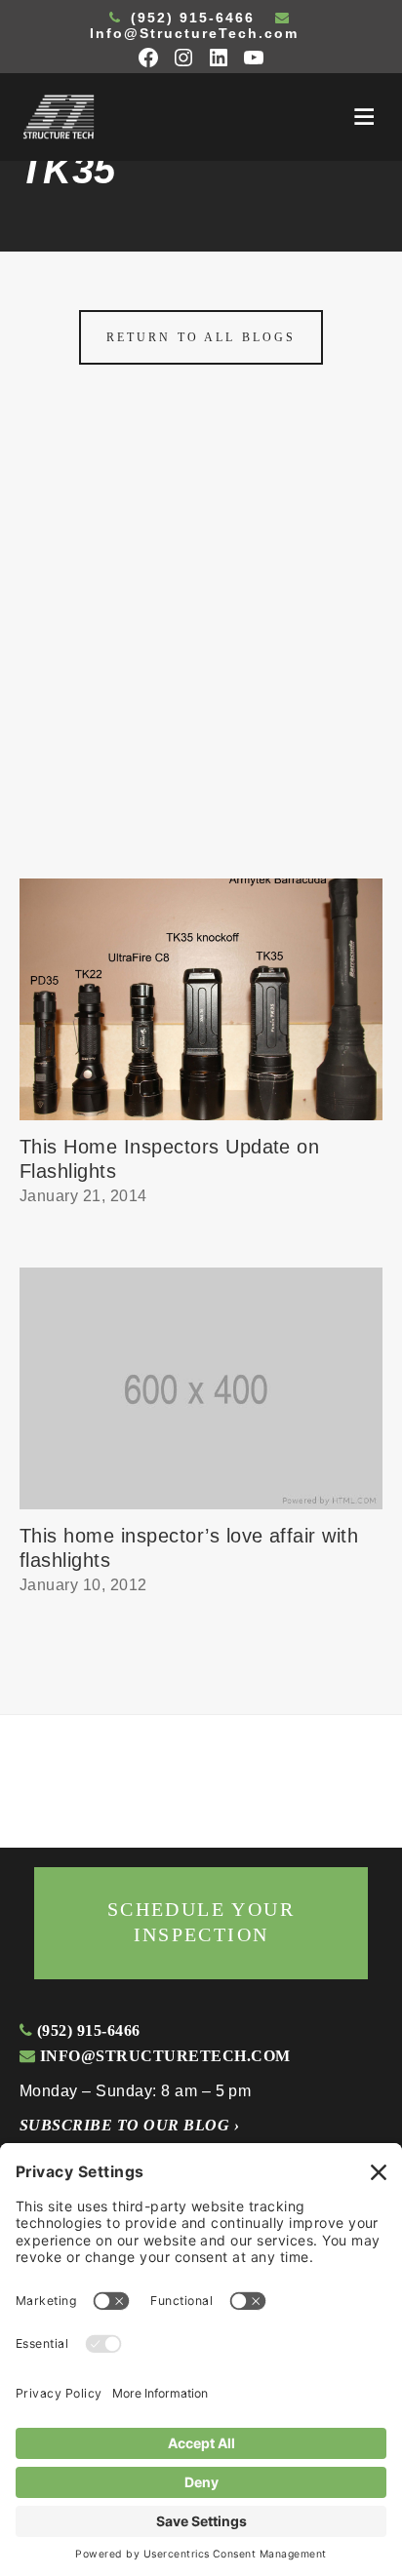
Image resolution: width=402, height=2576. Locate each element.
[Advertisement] (201, 668)
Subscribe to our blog (129, 2125)
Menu (364, 117)
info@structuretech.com (162, 2056)
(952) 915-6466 (190, 18)
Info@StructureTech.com (194, 33)
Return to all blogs (201, 337)
